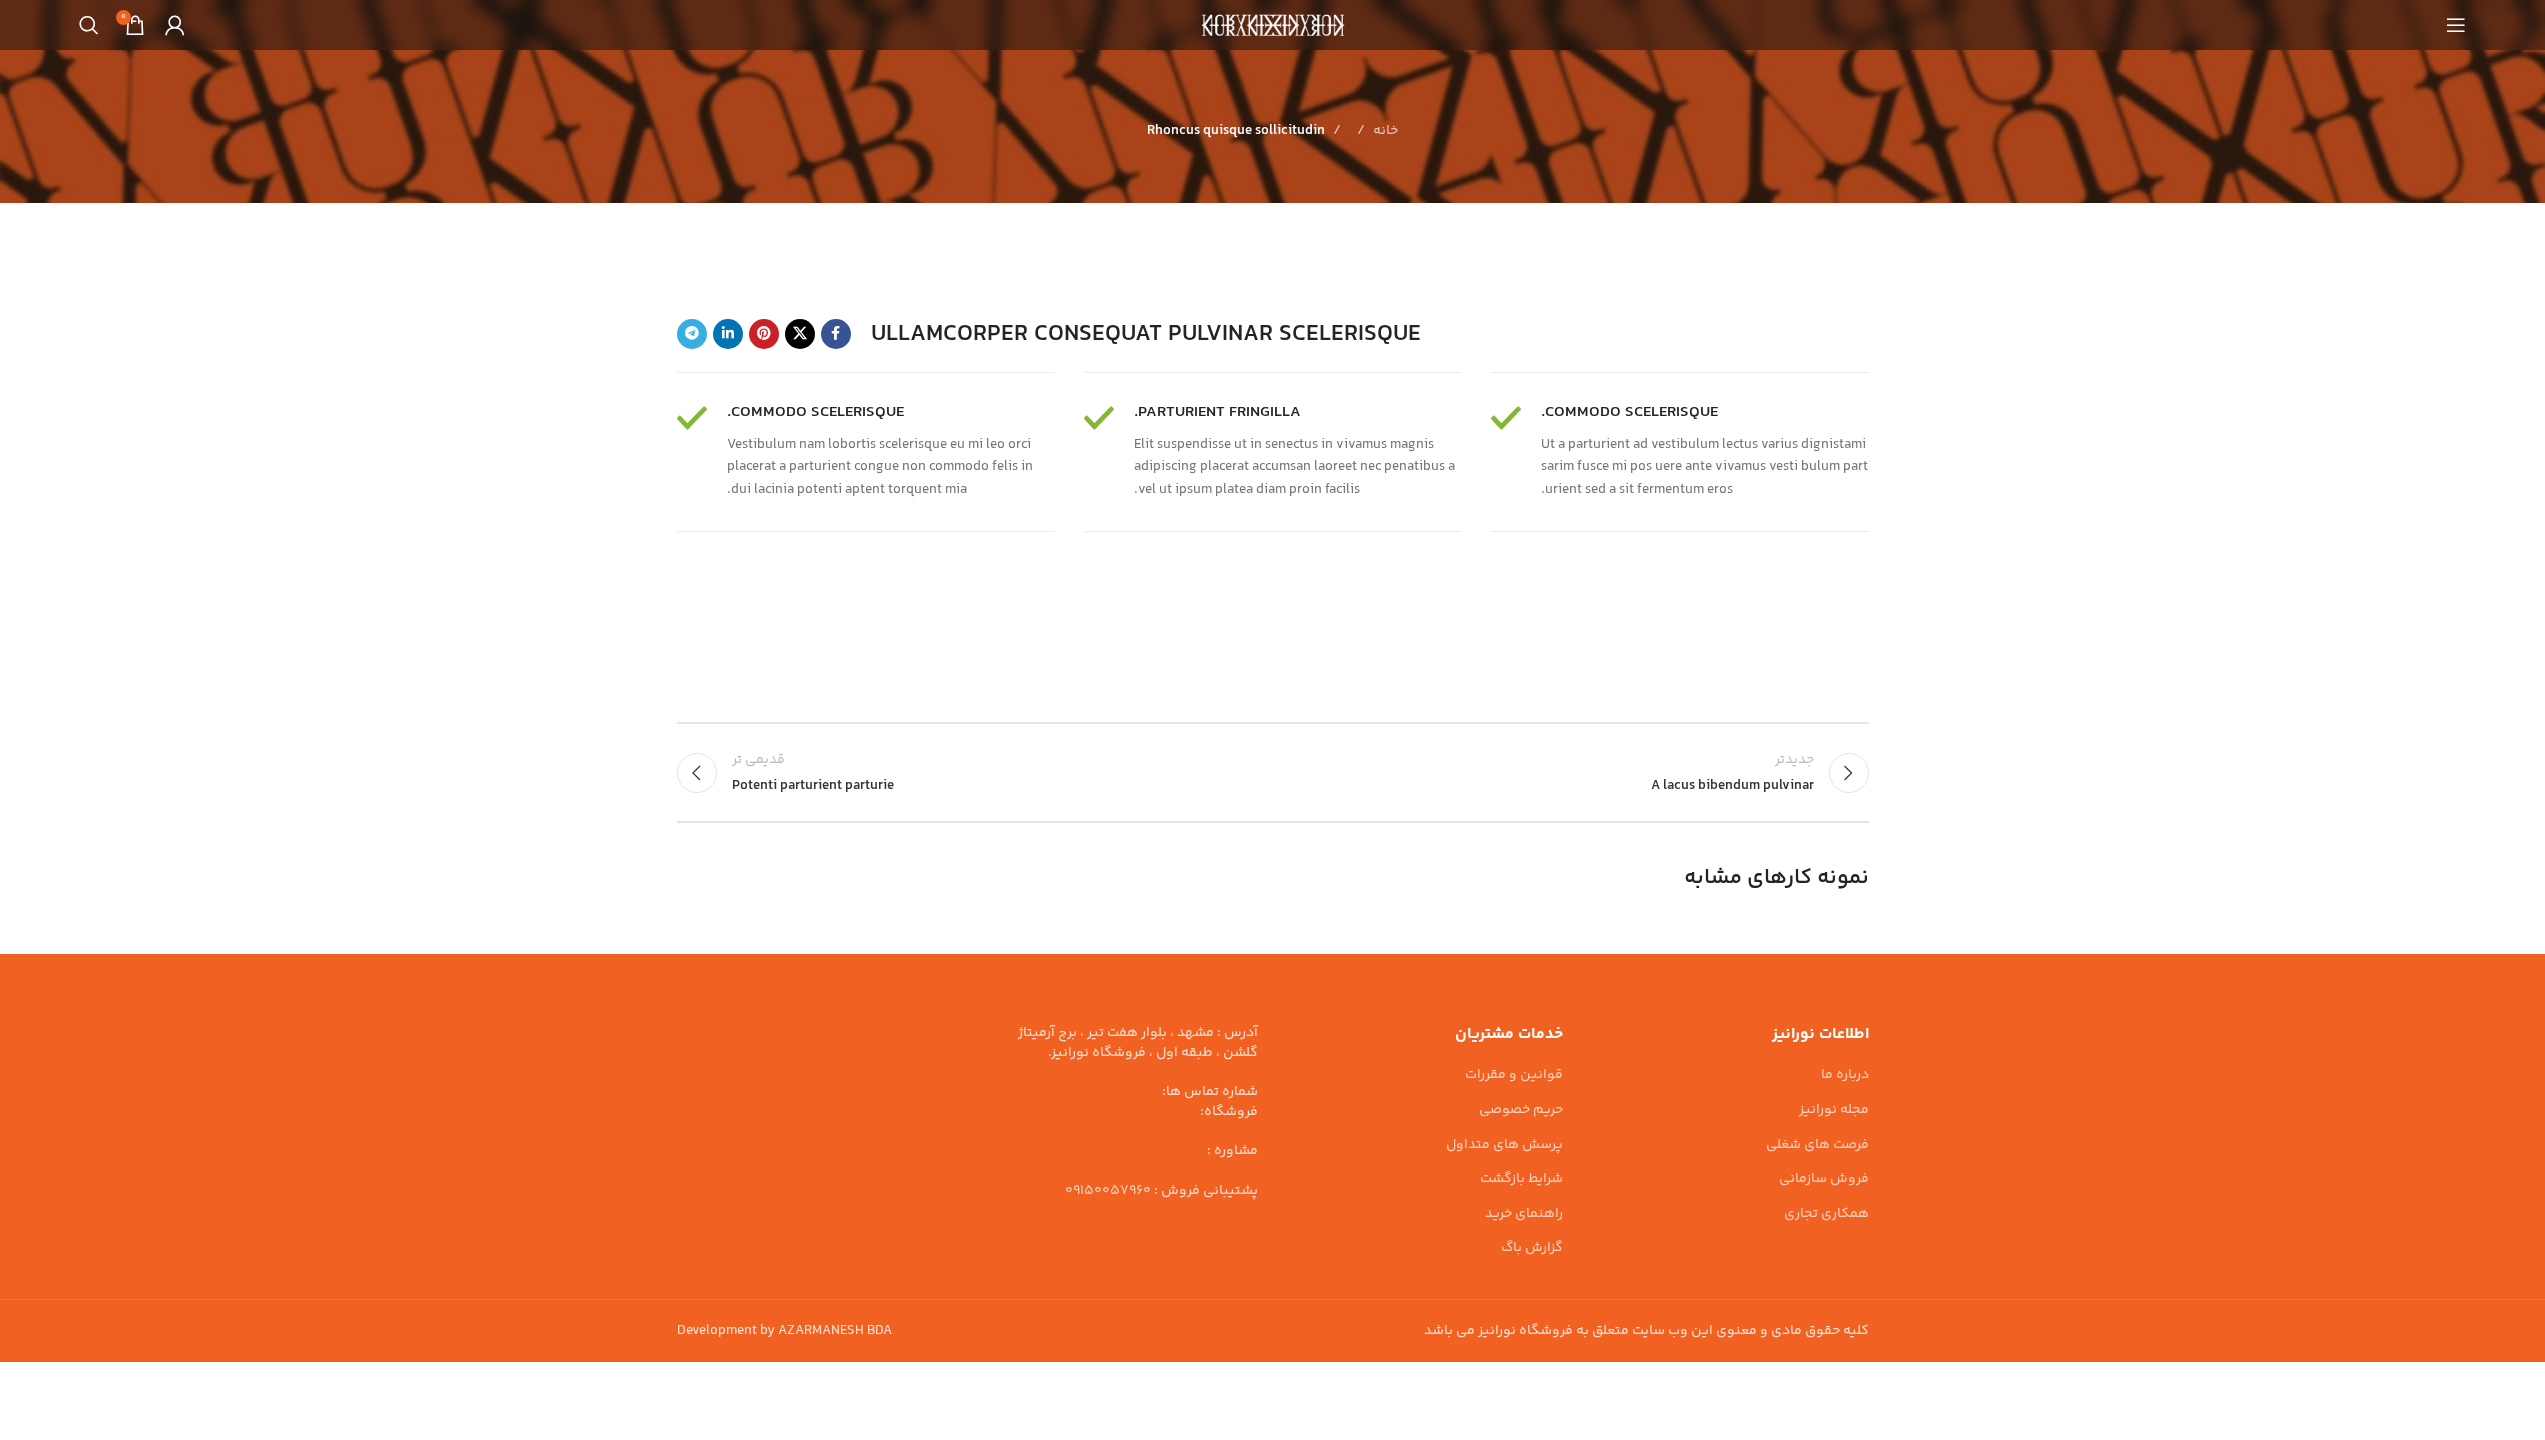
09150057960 (1108, 1191)
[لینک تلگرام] (692, 334)
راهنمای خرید (1524, 1215)
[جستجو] (89, 25)
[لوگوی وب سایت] (1273, 25)
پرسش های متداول (1504, 1146)
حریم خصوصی (1521, 1111)
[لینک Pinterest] (764, 334)
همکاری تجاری (1826, 1215)
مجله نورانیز (1834, 1111)
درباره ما (1845, 1076)
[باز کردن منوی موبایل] (2456, 25)
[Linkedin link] (728, 334)
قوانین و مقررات (1514, 1076)
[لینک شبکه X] (800, 334)
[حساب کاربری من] (175, 25)
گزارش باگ (1532, 1249)
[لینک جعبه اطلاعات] (1679, 452)
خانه (1385, 131)
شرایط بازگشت (1521, 1180)
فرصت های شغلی (1817, 1146)
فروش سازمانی (1824, 1180)
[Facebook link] (836, 334)
